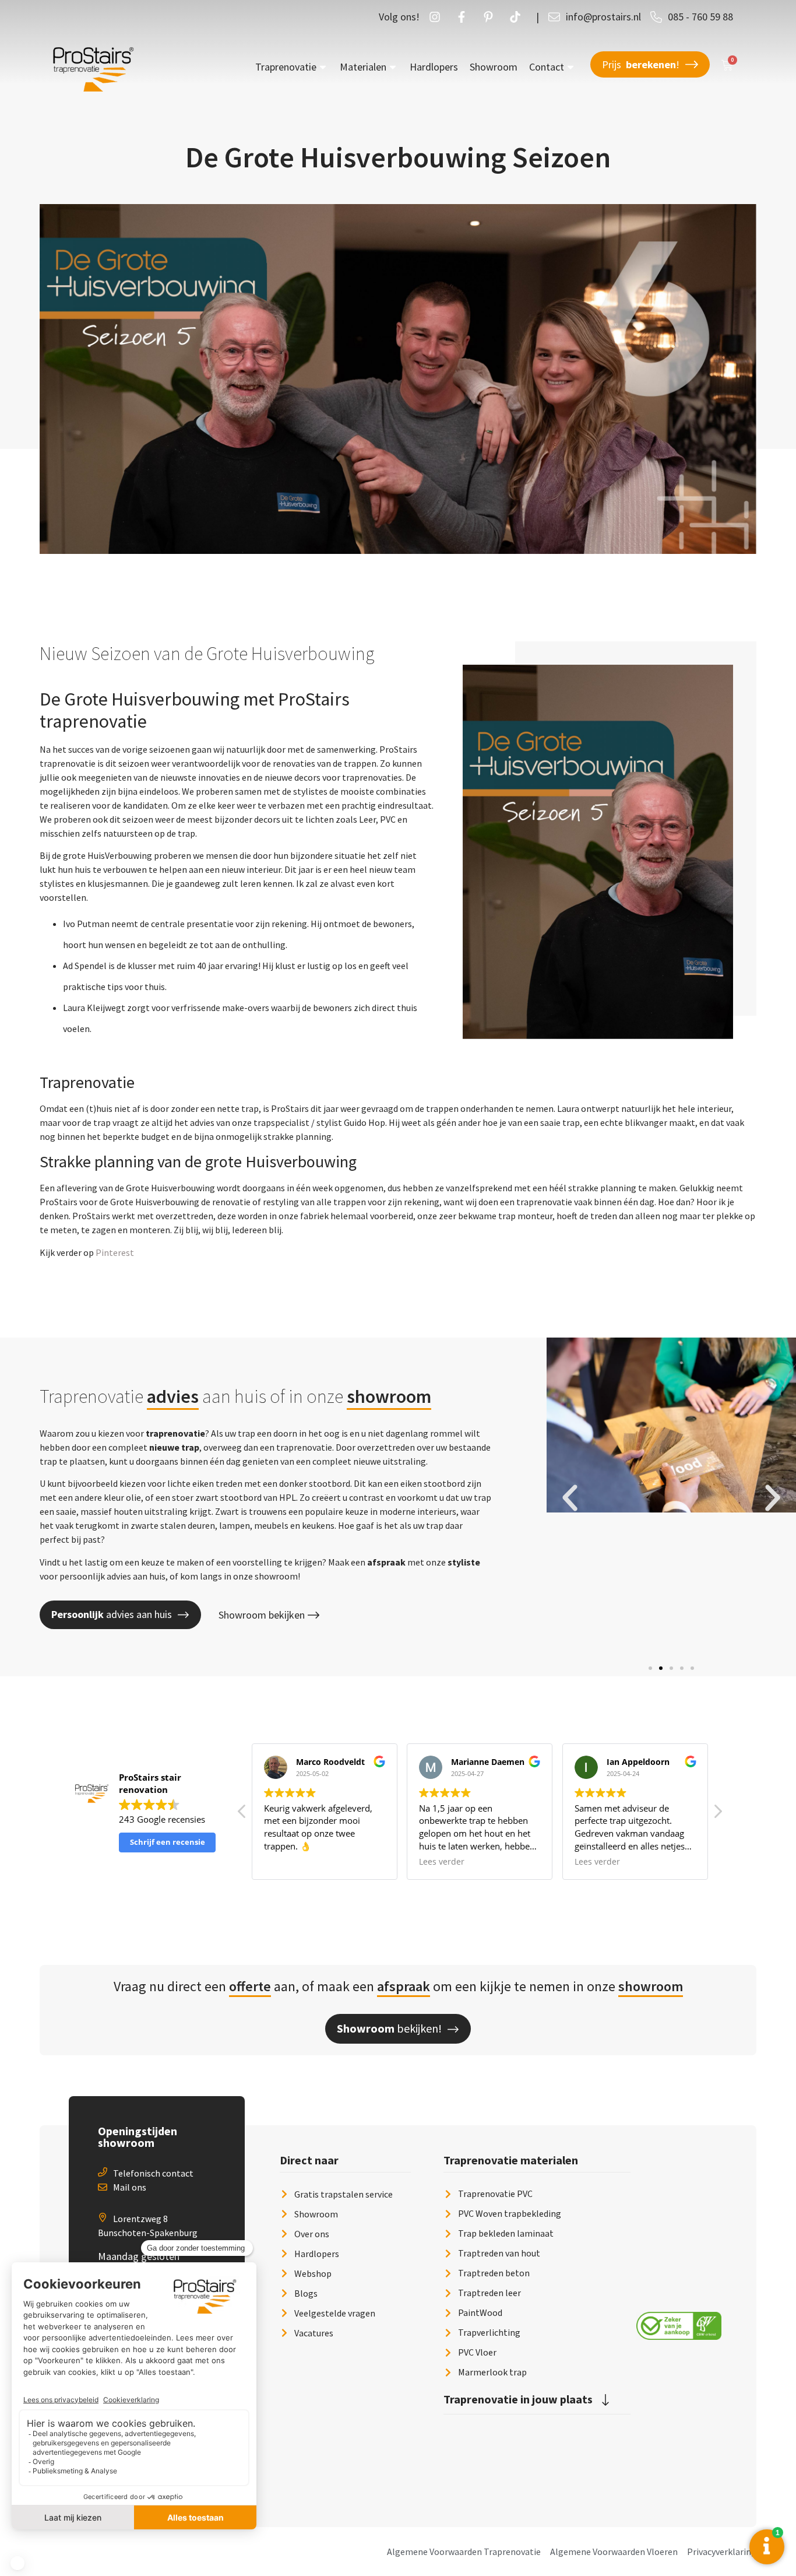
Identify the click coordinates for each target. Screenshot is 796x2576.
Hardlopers (434, 67)
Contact (547, 67)
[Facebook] (464, 17)
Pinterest (115, 1252)
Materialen (363, 67)
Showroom (494, 67)
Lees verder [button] (442, 1862)
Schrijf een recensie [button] (168, 1842)
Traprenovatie (286, 67)
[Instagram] (438, 17)
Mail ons (130, 2187)
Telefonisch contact (153, 2173)
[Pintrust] (491, 17)
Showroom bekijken (262, 1615)
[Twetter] (518, 17)
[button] (570, 1498)
